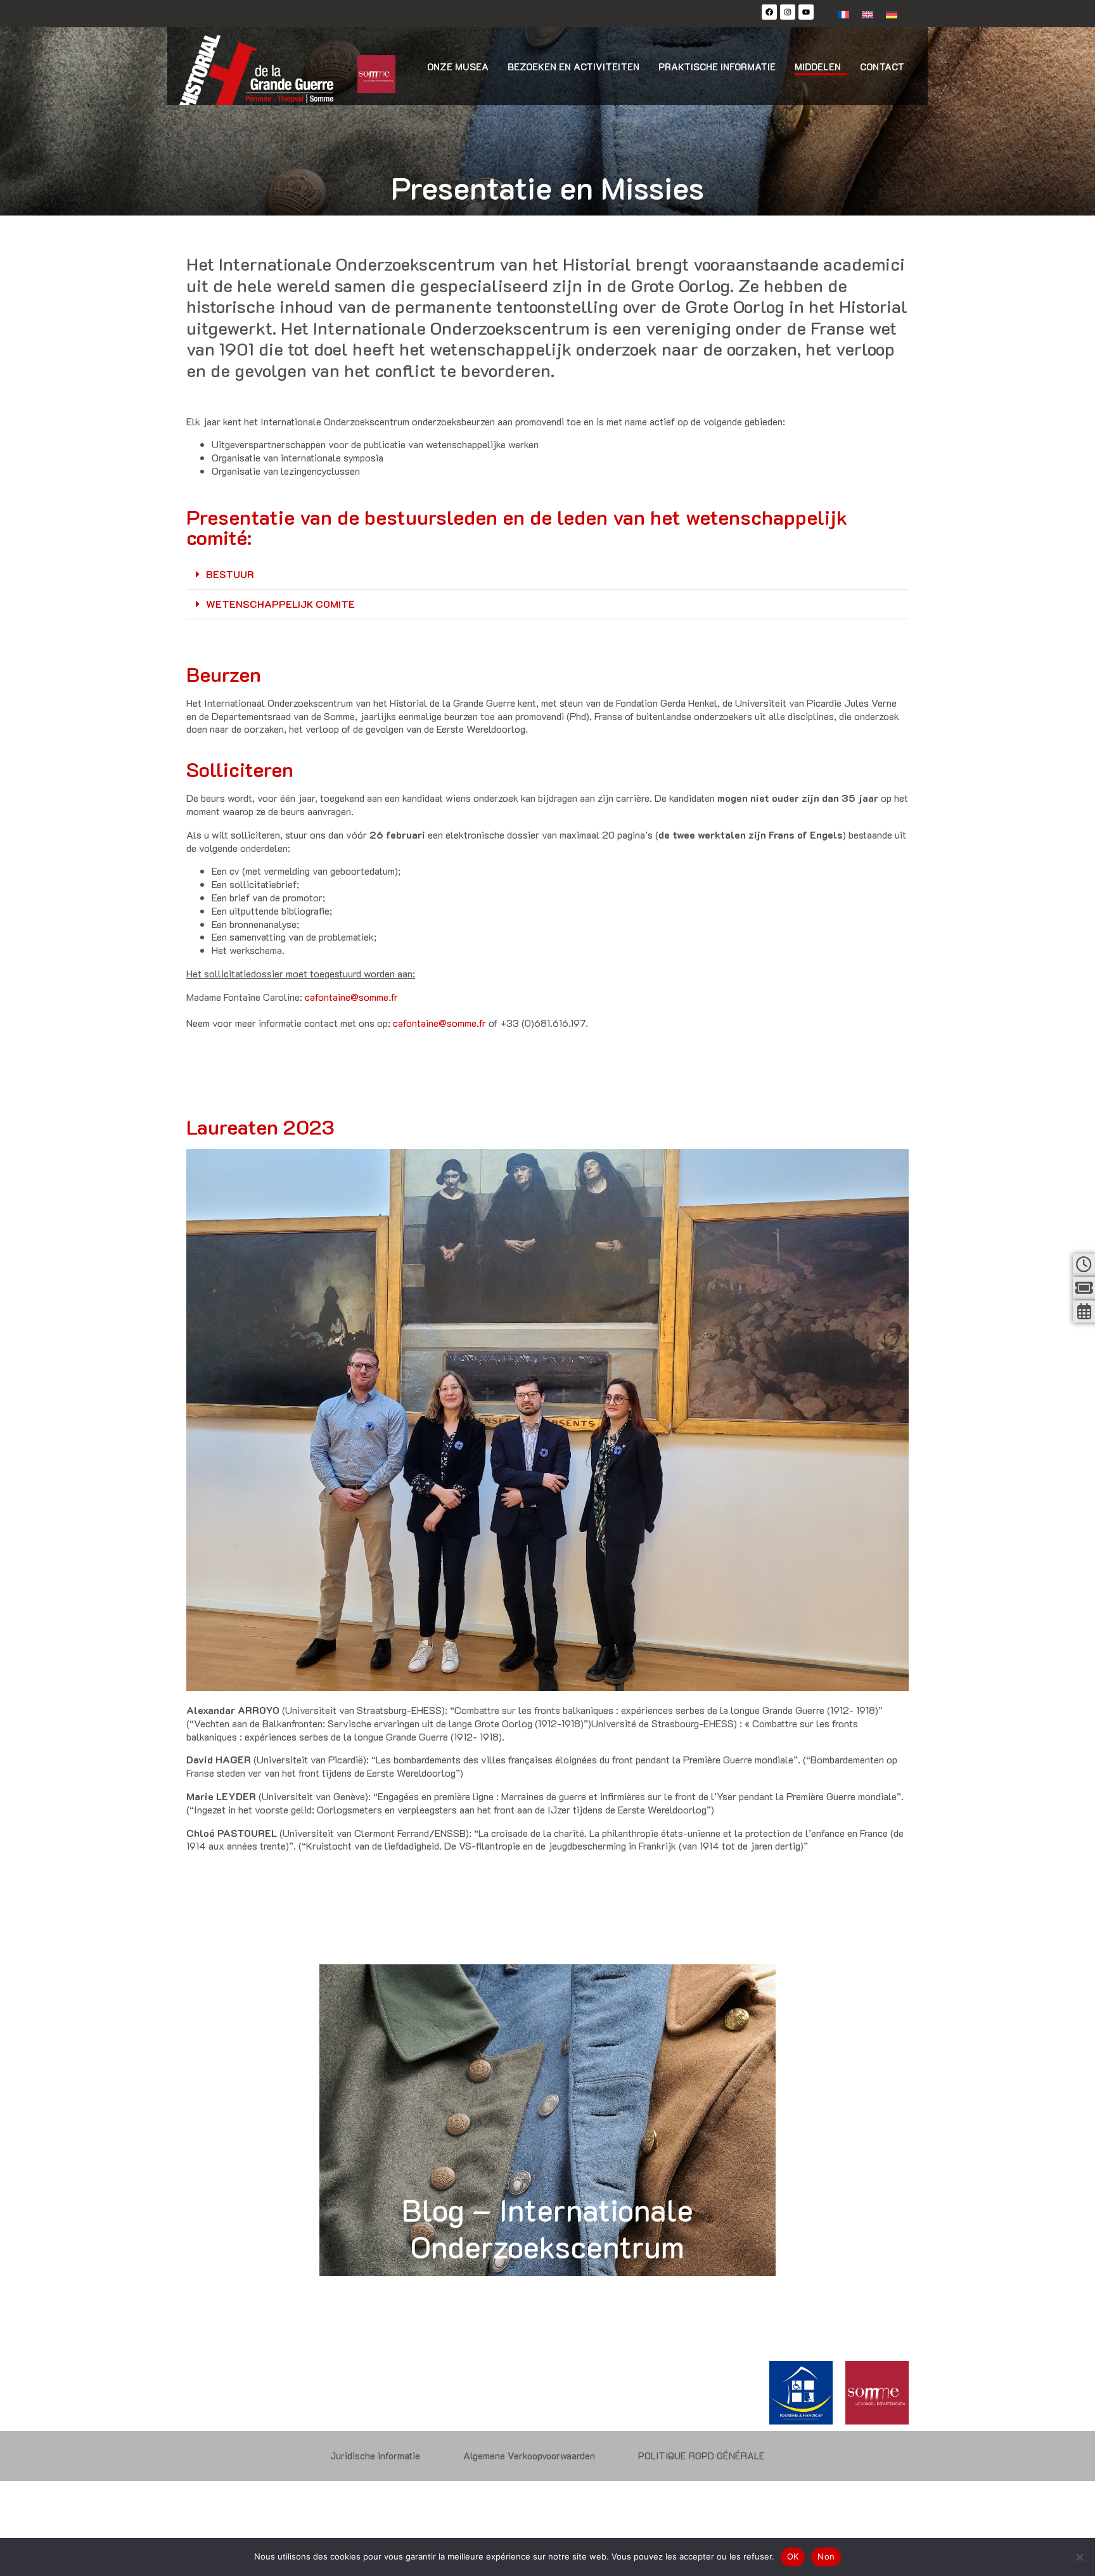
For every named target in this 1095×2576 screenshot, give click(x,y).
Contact (882, 67)
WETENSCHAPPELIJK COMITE (280, 604)
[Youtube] (806, 12)
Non (826, 2556)
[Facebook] (769, 12)
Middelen (818, 67)
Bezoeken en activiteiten (573, 67)
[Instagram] (788, 12)
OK (793, 2556)
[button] (547, 575)
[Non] (1079, 2557)
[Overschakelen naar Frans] (843, 14)
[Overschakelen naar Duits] (892, 14)
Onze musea (458, 67)
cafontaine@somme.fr (351, 997)
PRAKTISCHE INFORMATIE (717, 67)
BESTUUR (230, 574)
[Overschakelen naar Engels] (868, 14)
